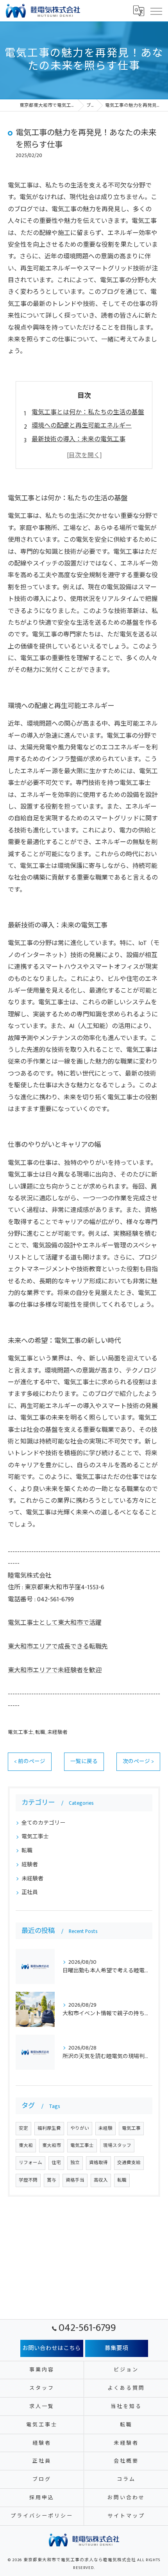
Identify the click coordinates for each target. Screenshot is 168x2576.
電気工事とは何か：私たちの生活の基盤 (88, 413)
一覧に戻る (84, 1762)
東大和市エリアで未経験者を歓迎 (55, 1671)
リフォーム (30, 2163)
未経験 (105, 2128)
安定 (23, 2128)
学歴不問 (28, 2180)
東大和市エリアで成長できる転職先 (58, 1647)
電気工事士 (21, 1732)
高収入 (101, 2180)
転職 (40, 1732)
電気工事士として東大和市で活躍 (55, 1623)
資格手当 (75, 2180)
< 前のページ (30, 1762)
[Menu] (156, 11)
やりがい (80, 2128)
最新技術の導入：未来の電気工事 (79, 439)
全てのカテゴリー (43, 1823)
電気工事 (131, 2128)
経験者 (30, 1865)
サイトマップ (126, 2516)
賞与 (52, 2180)
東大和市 (52, 2146)
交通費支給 (129, 2163)
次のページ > (138, 1762)
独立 (75, 2163)
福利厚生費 (49, 2128)
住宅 (56, 2163)
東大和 (26, 2146)
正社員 (30, 1892)
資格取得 (98, 2163)
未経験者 (57, 1732)
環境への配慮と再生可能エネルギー (82, 426)
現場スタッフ (117, 2146)
